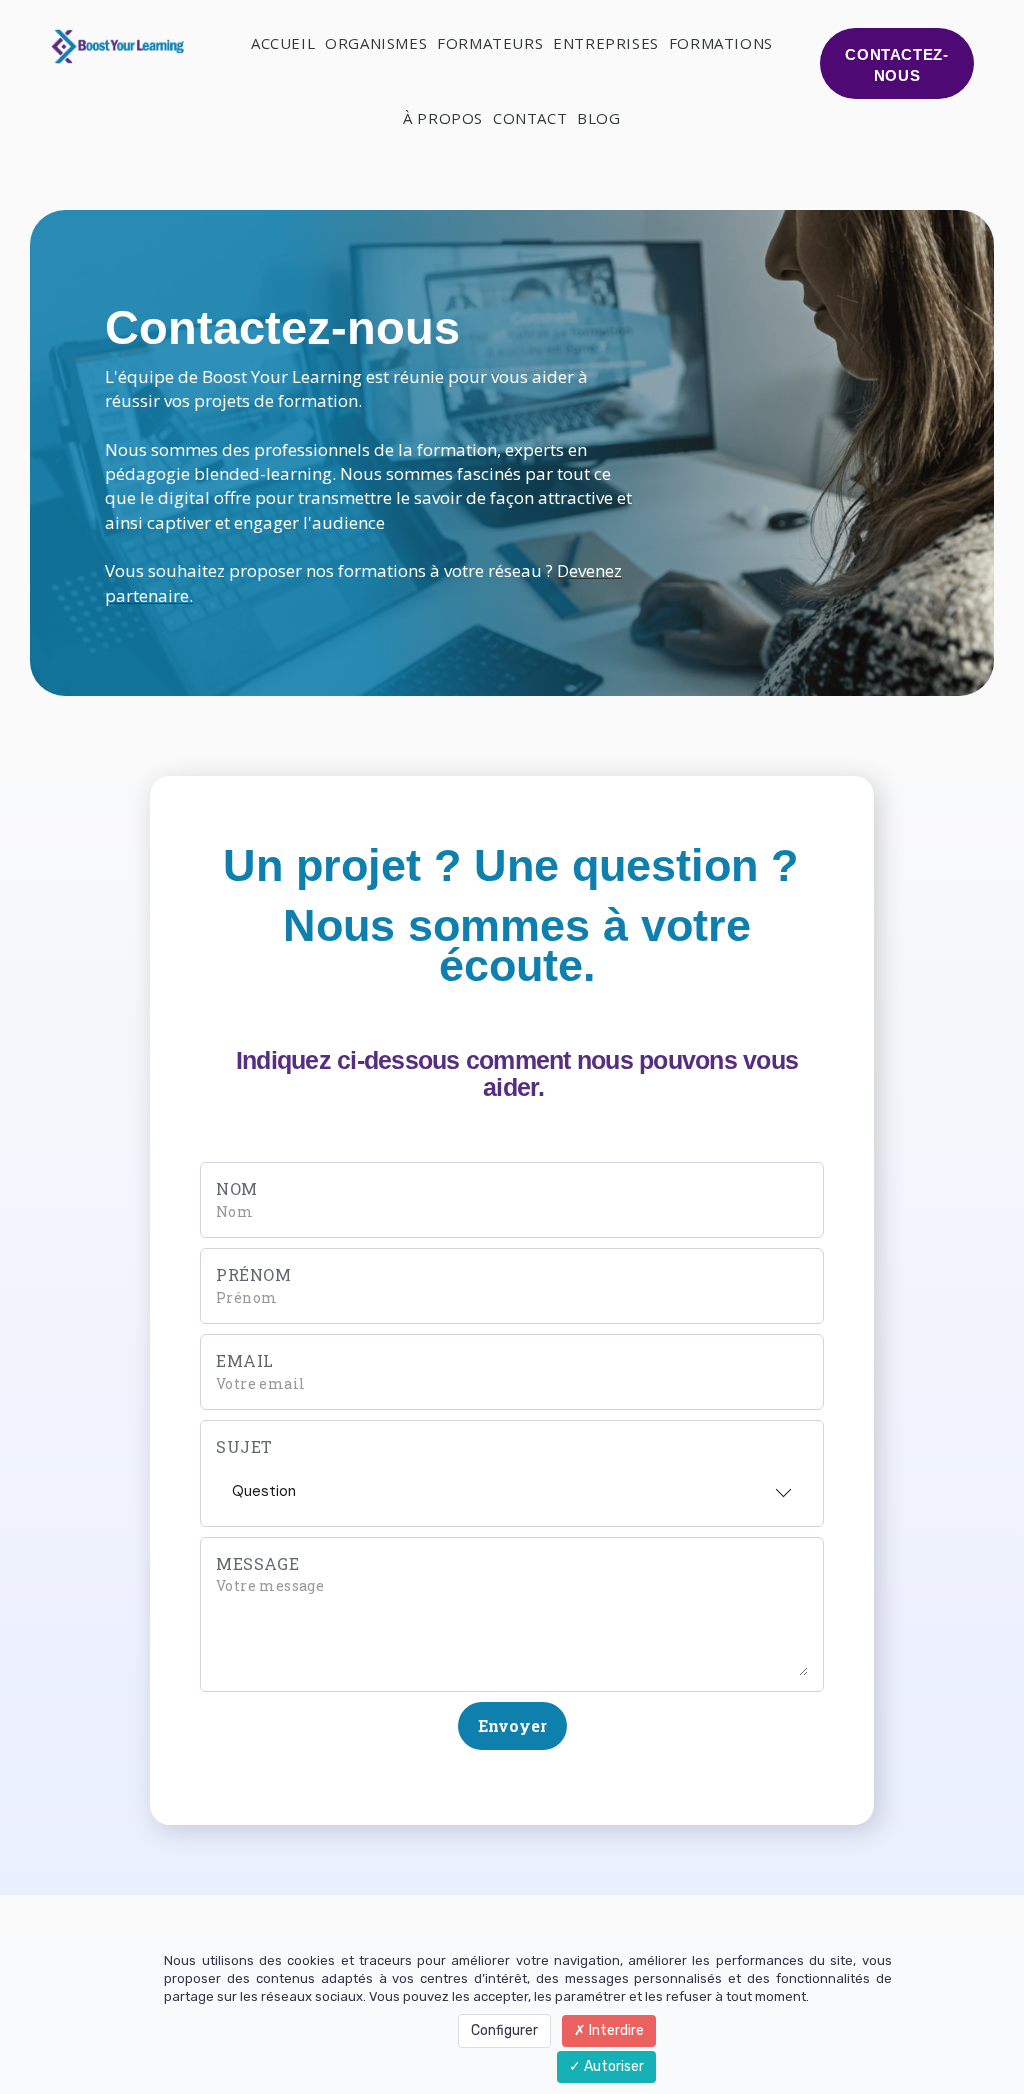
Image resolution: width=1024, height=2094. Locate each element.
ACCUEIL (283, 43)
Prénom (254, 1274)
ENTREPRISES (606, 43)
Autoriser (612, 2066)
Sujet (244, 1446)
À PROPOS (443, 118)
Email (245, 1360)
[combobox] (512, 1485)
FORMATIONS (721, 43)
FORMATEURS (490, 43)
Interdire (615, 2030)
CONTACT (530, 118)
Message (257, 1563)
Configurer (504, 2030)
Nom (237, 1188)
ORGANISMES (376, 43)
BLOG (598, 118)
